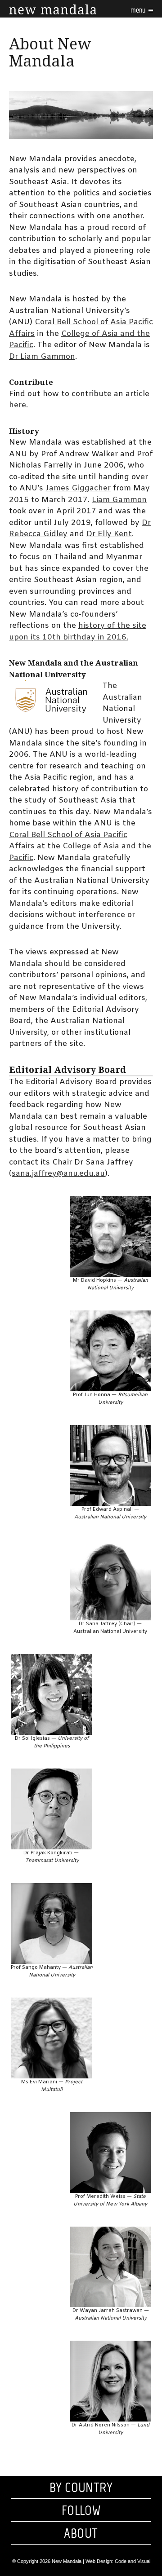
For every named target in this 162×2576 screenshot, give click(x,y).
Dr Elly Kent (109, 534)
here (18, 405)
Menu (139, 10)
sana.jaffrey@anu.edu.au (58, 1174)
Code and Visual (133, 2561)
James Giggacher (78, 488)
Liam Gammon (119, 500)
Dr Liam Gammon (42, 357)
